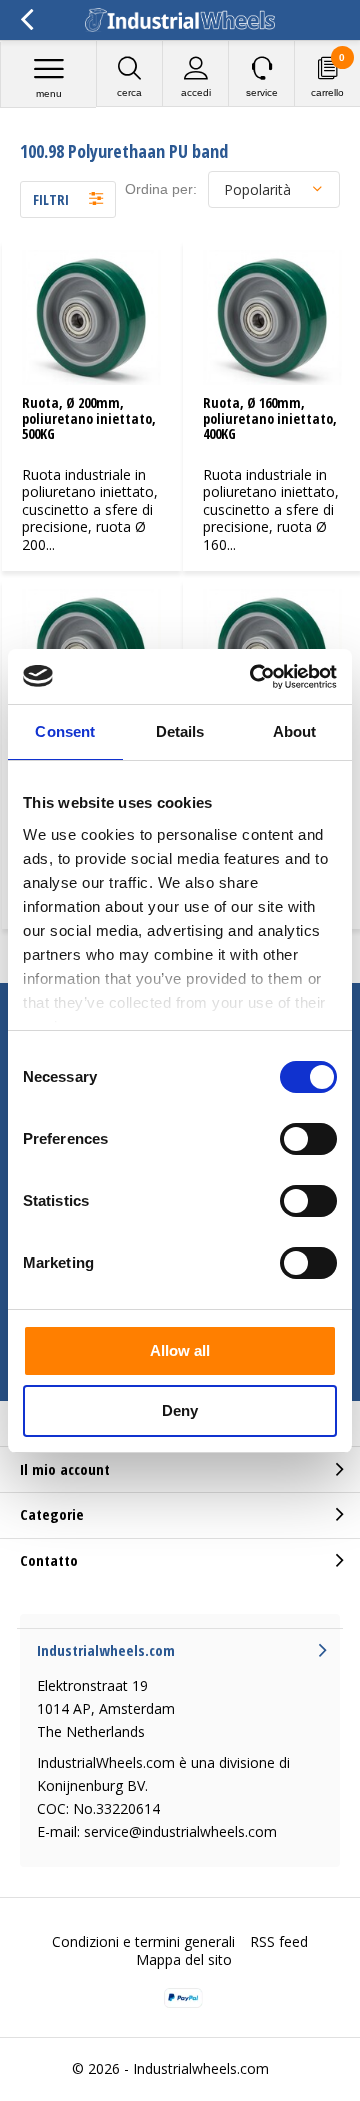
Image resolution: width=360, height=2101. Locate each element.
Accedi (196, 92)
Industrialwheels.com (201, 2068)
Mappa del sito (184, 1959)
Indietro (26, 20)
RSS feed (279, 1941)
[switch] (308, 1139)
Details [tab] (180, 731)
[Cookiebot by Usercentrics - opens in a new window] (254, 677)
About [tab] (295, 731)
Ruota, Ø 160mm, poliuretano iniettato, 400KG (270, 418)
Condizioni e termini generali (143, 1941)
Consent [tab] (65, 731)
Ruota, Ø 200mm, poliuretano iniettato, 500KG (89, 418)
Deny (180, 1410)
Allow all (180, 1350)
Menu (49, 93)
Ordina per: (161, 189)
